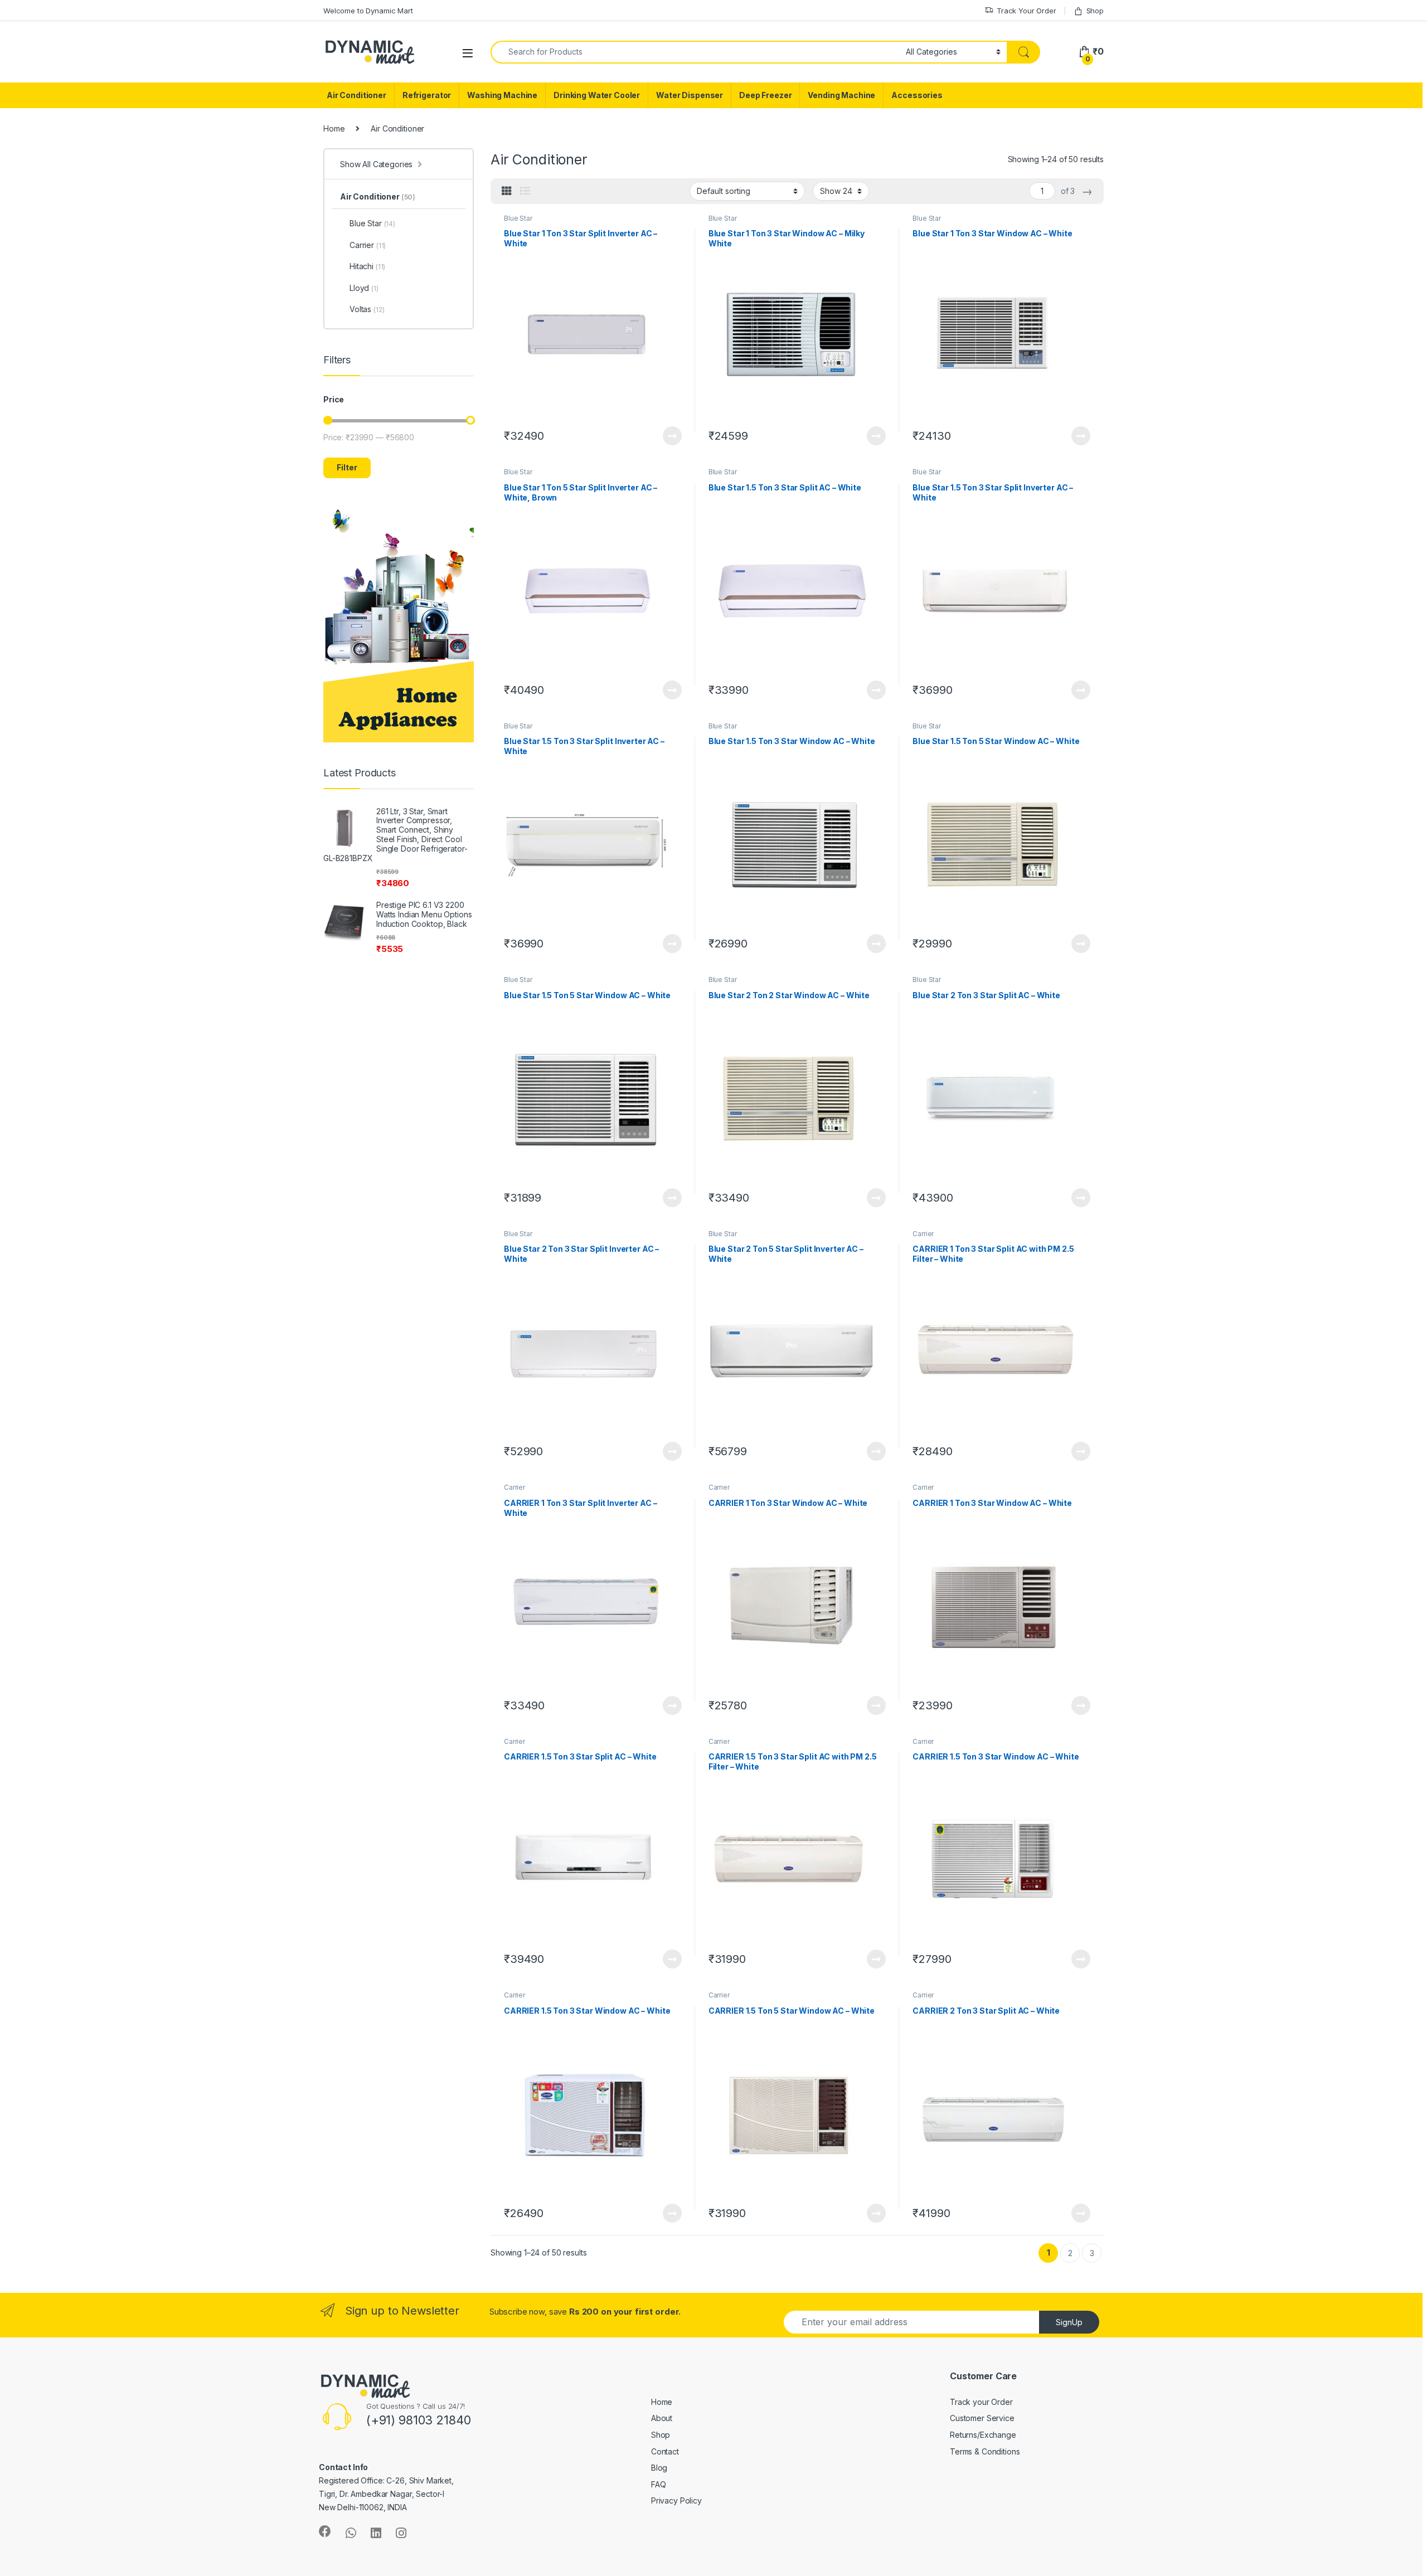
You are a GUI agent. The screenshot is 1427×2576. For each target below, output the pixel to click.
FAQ (659, 2484)
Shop (1095, 11)
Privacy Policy (676, 2500)
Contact (665, 2451)
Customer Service (982, 2418)
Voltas (367, 309)
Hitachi (367, 266)
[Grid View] (507, 191)
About (662, 2418)
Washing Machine (502, 95)
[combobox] (695, 52)
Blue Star (518, 218)
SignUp (1069, 2322)
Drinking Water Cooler (597, 95)
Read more (672, 436)
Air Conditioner (356, 95)
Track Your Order (1026, 11)
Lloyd (364, 288)
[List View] (525, 191)
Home (334, 128)
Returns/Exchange (983, 2435)
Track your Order (981, 2402)
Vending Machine (841, 95)
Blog (659, 2468)
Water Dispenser (690, 95)
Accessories (917, 95)
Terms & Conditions (985, 2451)
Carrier (923, 1234)
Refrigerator (427, 95)
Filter (347, 467)
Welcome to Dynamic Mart (368, 11)
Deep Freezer (765, 95)
